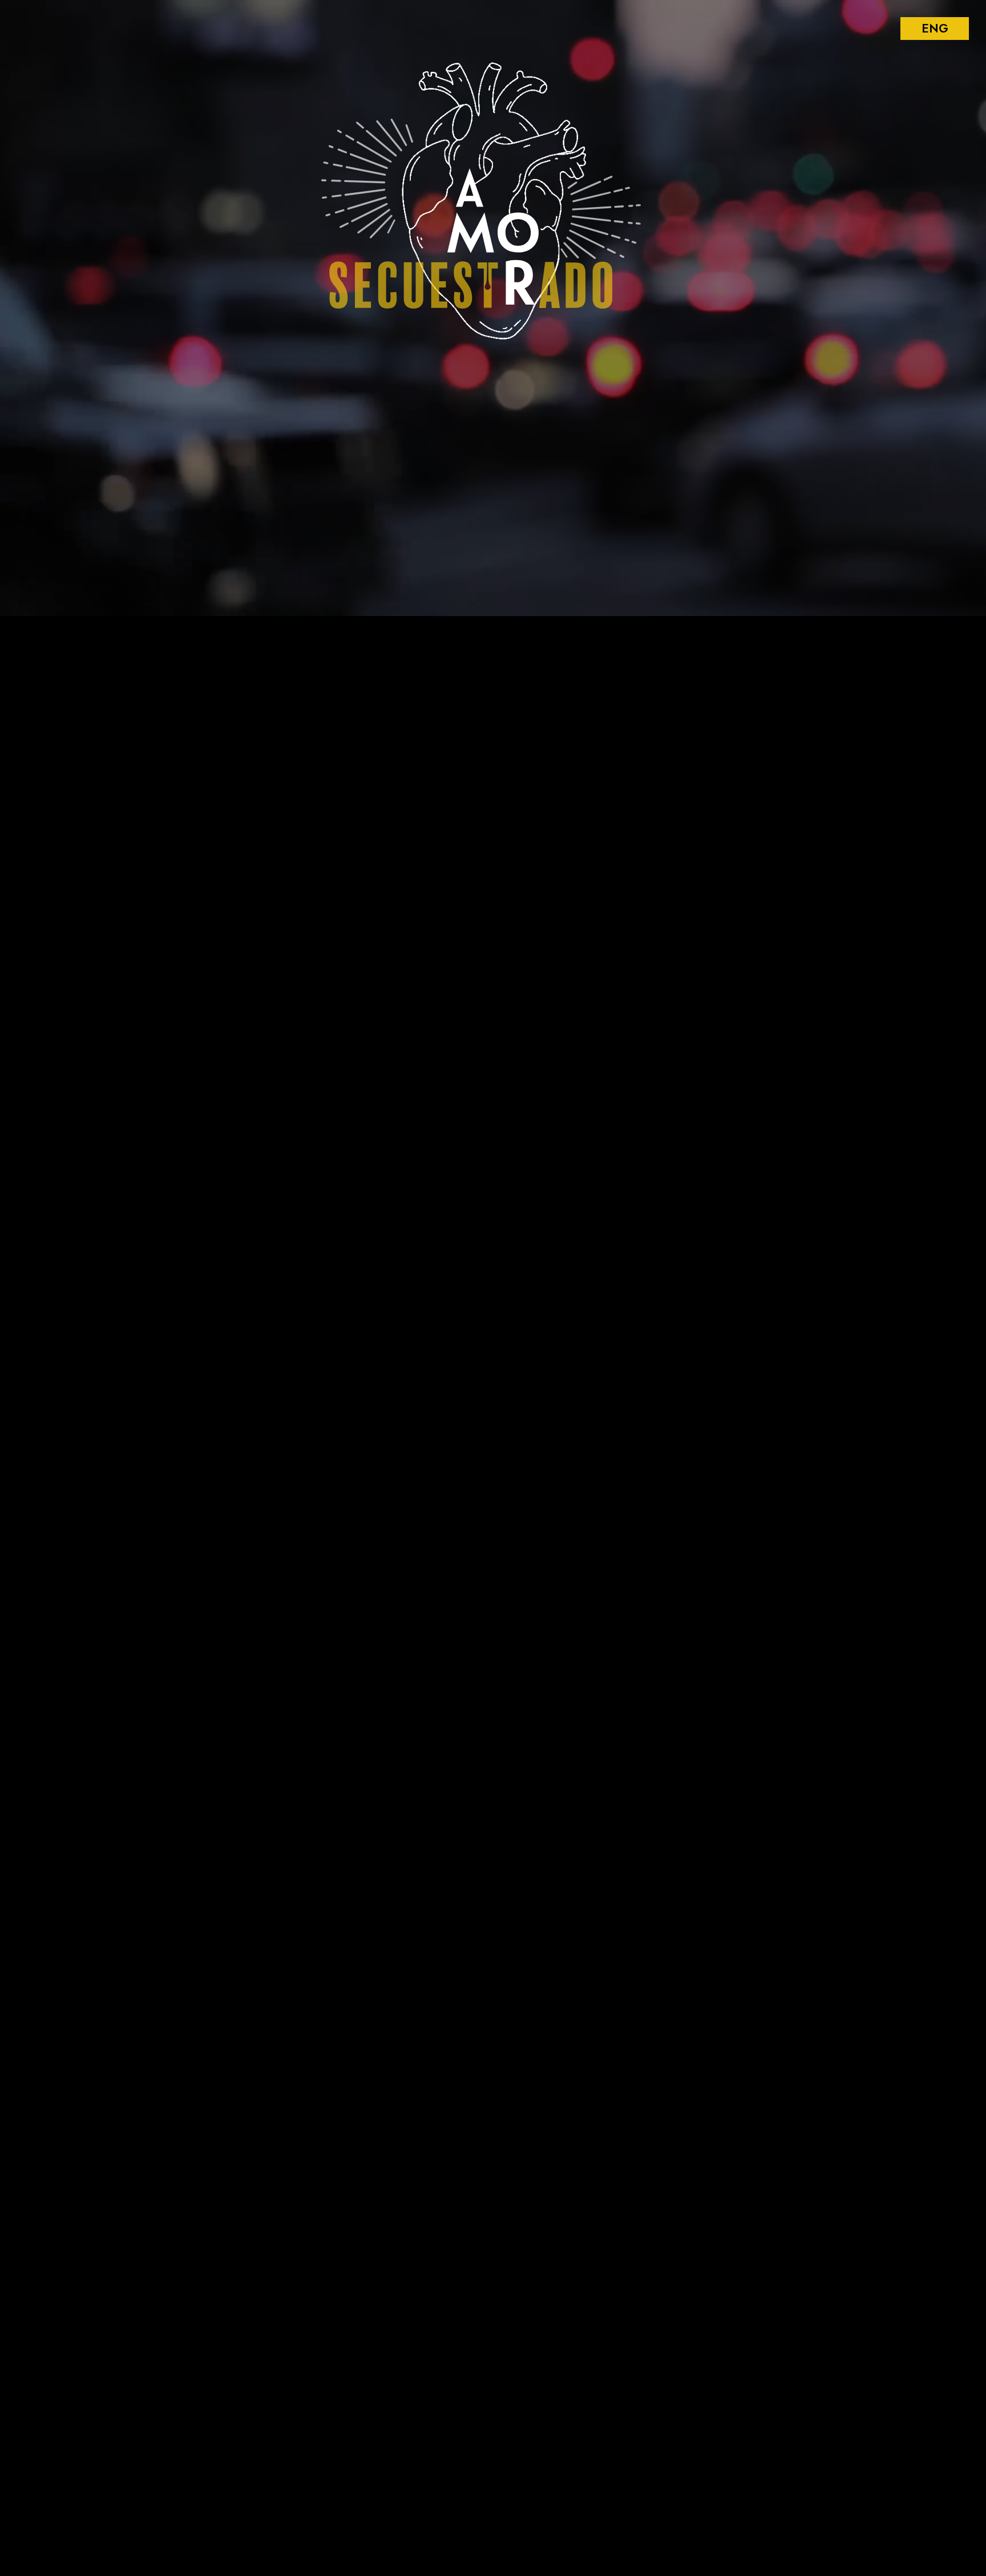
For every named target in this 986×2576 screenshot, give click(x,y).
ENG (935, 29)
